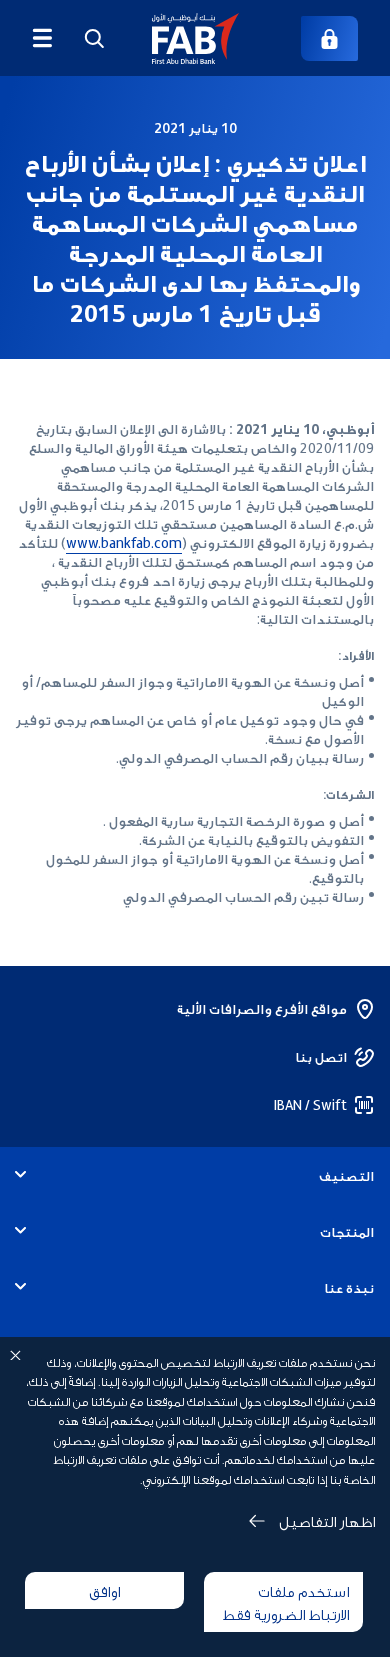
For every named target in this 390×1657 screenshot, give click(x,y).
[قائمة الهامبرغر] (42, 38)
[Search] (94, 38)
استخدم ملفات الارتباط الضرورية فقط (286, 1601)
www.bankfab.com (124, 542)
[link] (329, 38)
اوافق (104, 1590)
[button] (195, 38)
